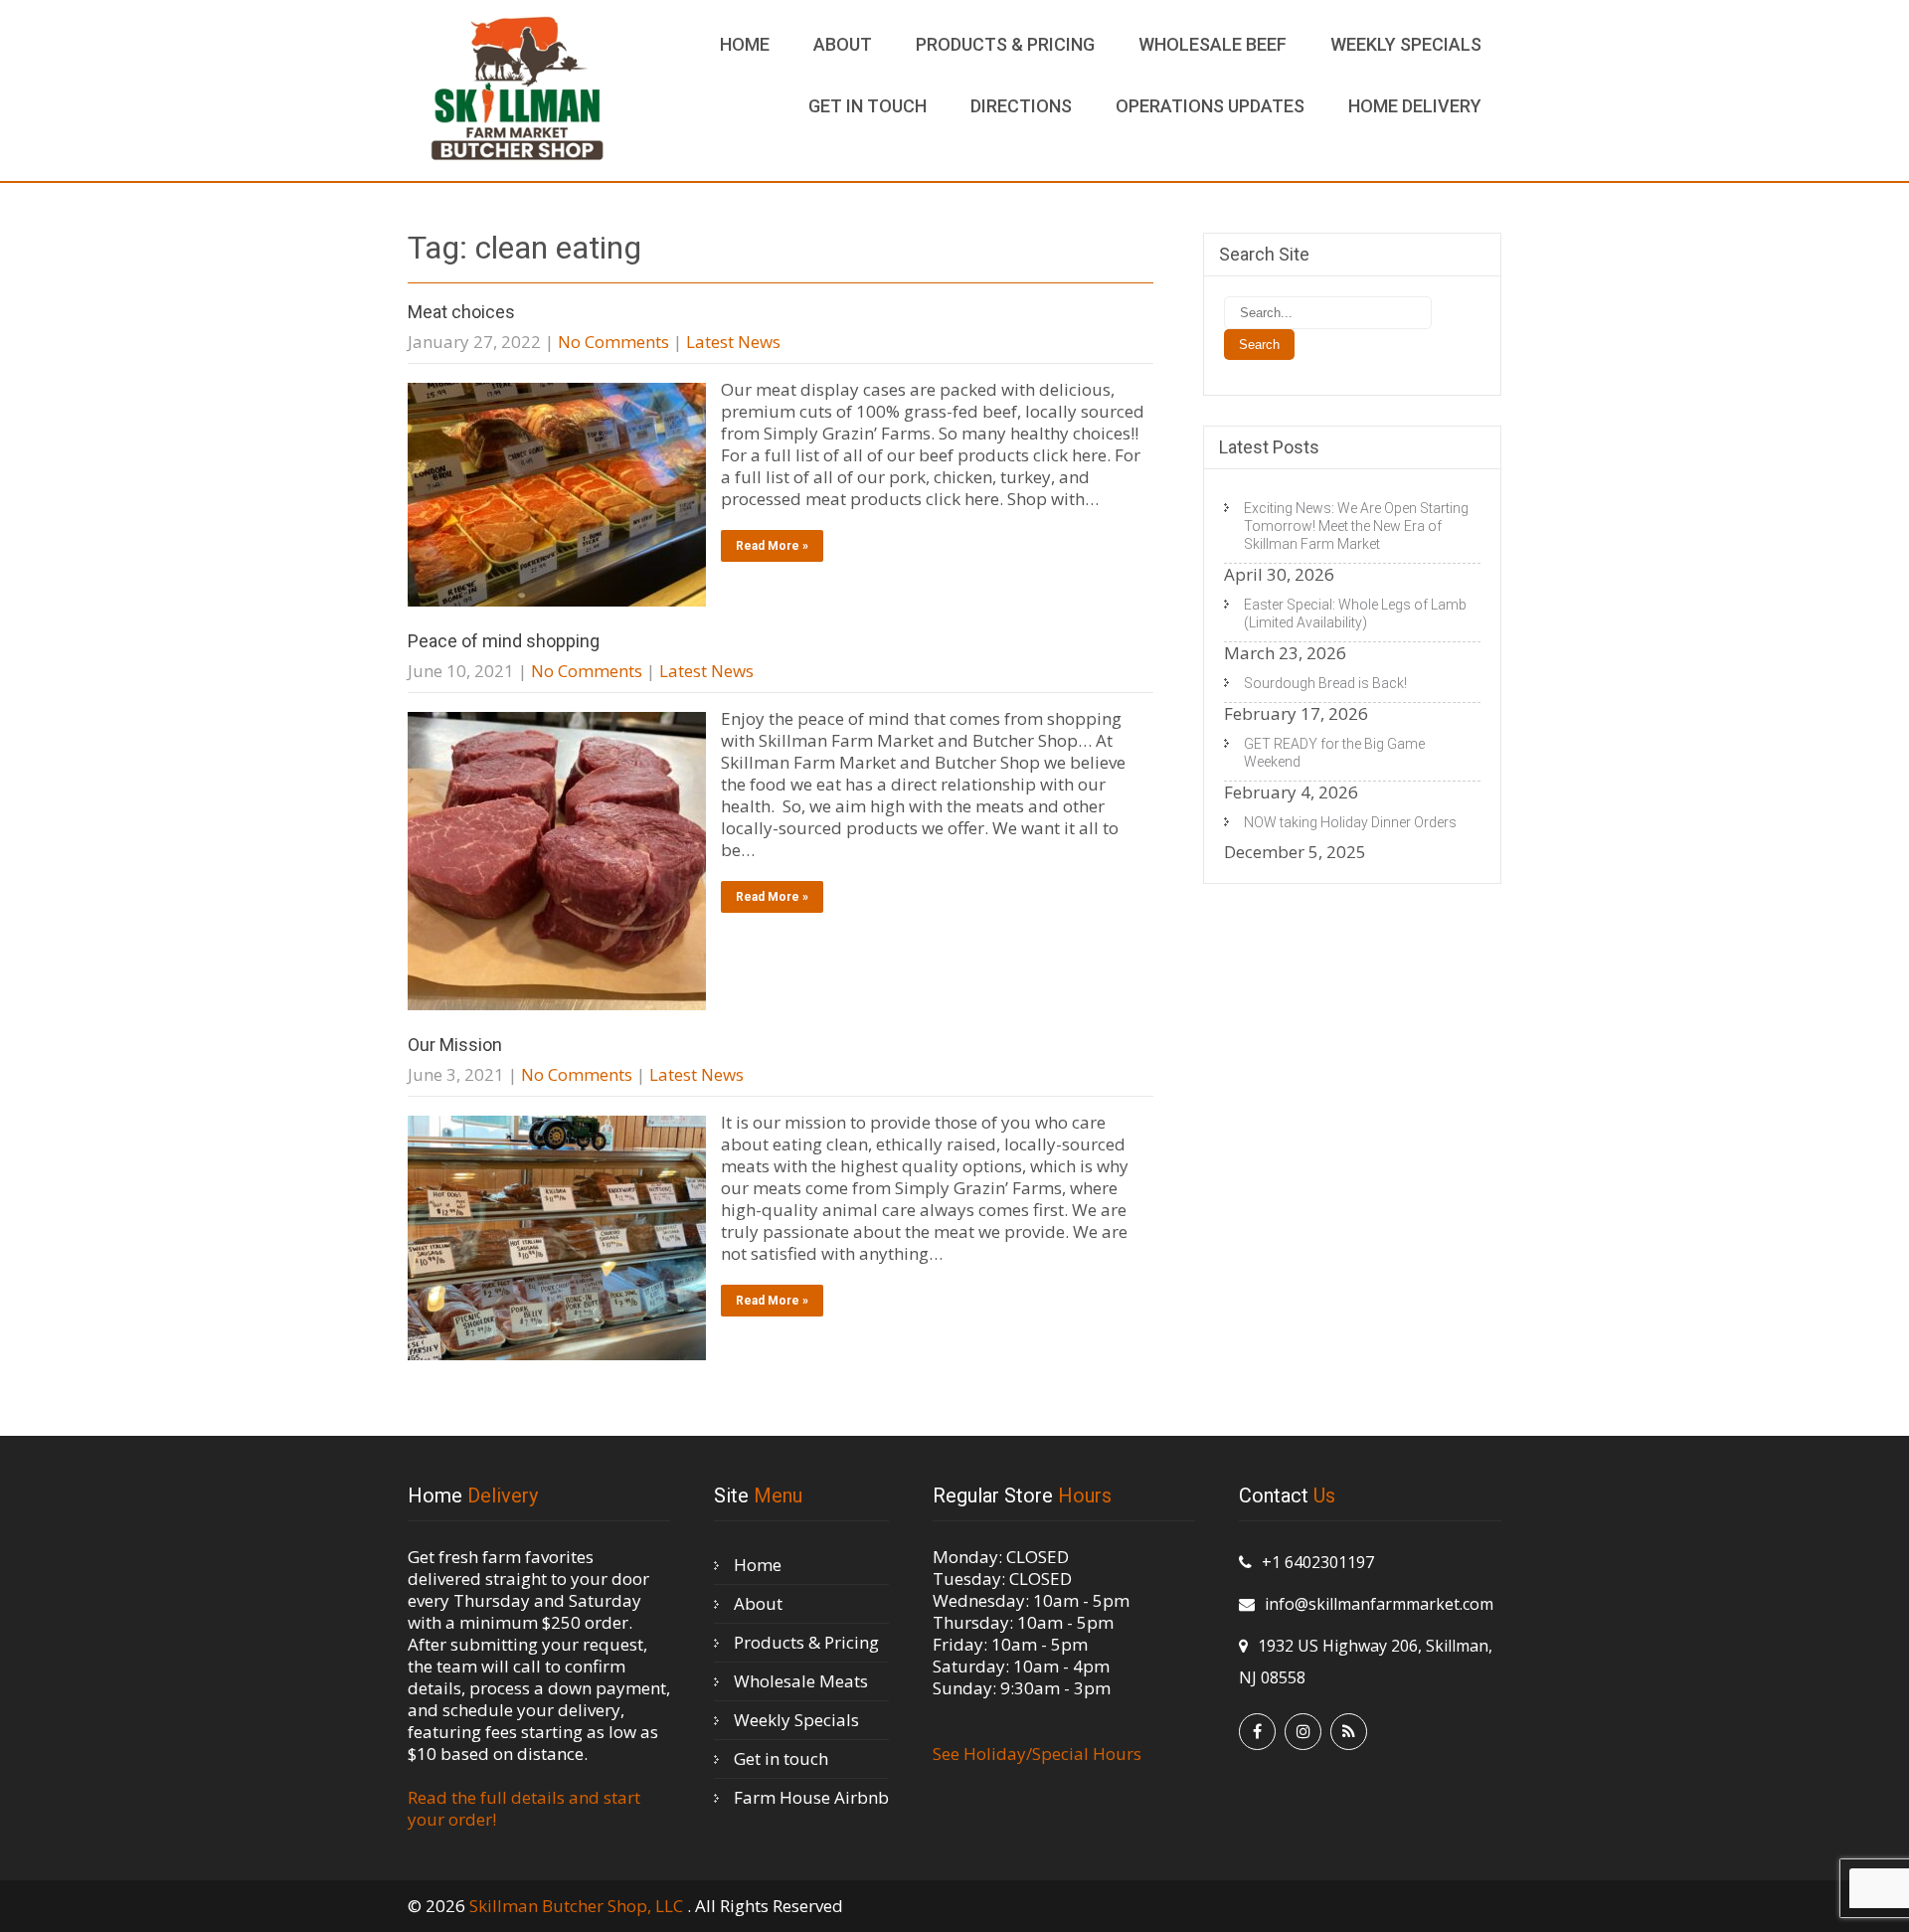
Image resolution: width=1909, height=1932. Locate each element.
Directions (1021, 106)
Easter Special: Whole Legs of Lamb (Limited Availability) (1355, 614)
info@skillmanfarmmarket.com (1379, 1604)
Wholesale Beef (1213, 44)
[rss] (1349, 1732)
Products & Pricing (1005, 44)
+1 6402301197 (1318, 1562)
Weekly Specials (1406, 44)
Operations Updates (1210, 106)
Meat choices (461, 312)
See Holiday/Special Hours (1037, 1754)
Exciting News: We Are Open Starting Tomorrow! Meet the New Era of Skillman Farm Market (1356, 526)
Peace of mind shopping (504, 641)
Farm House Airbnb (811, 1797)
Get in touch (868, 106)
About (843, 44)
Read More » (772, 546)
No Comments (613, 342)
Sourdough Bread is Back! (1325, 683)
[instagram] (1303, 1732)
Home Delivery (1415, 106)
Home (745, 44)
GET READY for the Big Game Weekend (1334, 753)
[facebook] (1257, 1732)
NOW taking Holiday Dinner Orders (1350, 822)
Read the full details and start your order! (524, 1808)
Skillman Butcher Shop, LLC (578, 1906)
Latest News (733, 342)
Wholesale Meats (801, 1681)
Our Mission (455, 1045)
